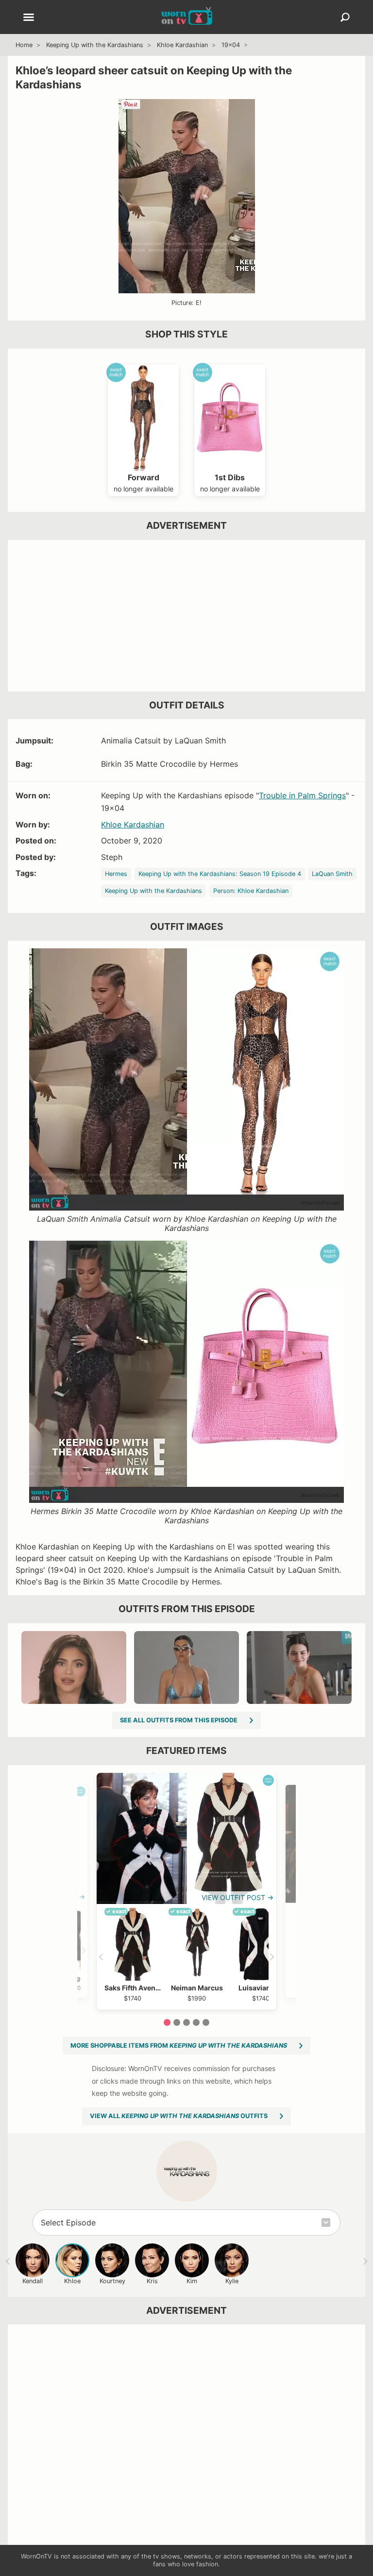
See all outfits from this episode (179, 1720)
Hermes (116, 874)
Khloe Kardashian (182, 45)
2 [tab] (177, 2022)
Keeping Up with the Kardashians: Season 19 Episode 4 (220, 874)
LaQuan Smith (332, 874)
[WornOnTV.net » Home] (187, 17)
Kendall (33, 2281)
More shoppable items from (179, 2046)
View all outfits (179, 2116)
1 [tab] (167, 2022)
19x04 (231, 45)
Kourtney (112, 2281)
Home (24, 45)
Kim (192, 2281)
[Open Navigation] (29, 18)
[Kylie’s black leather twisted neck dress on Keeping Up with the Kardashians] (74, 1667)
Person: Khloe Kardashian (251, 891)
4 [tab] (196, 2022)
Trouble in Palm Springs (302, 795)
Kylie (232, 2281)
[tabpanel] (186, 1891)
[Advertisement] (186, 616)
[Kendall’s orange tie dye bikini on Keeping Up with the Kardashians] (299, 1667)
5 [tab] (206, 2022)
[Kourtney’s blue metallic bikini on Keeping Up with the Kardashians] (186, 1667)
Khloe (72, 2281)
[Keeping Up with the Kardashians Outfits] (187, 2171)
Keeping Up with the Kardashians (95, 45)
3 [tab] (186, 2022)
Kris (152, 2281)
